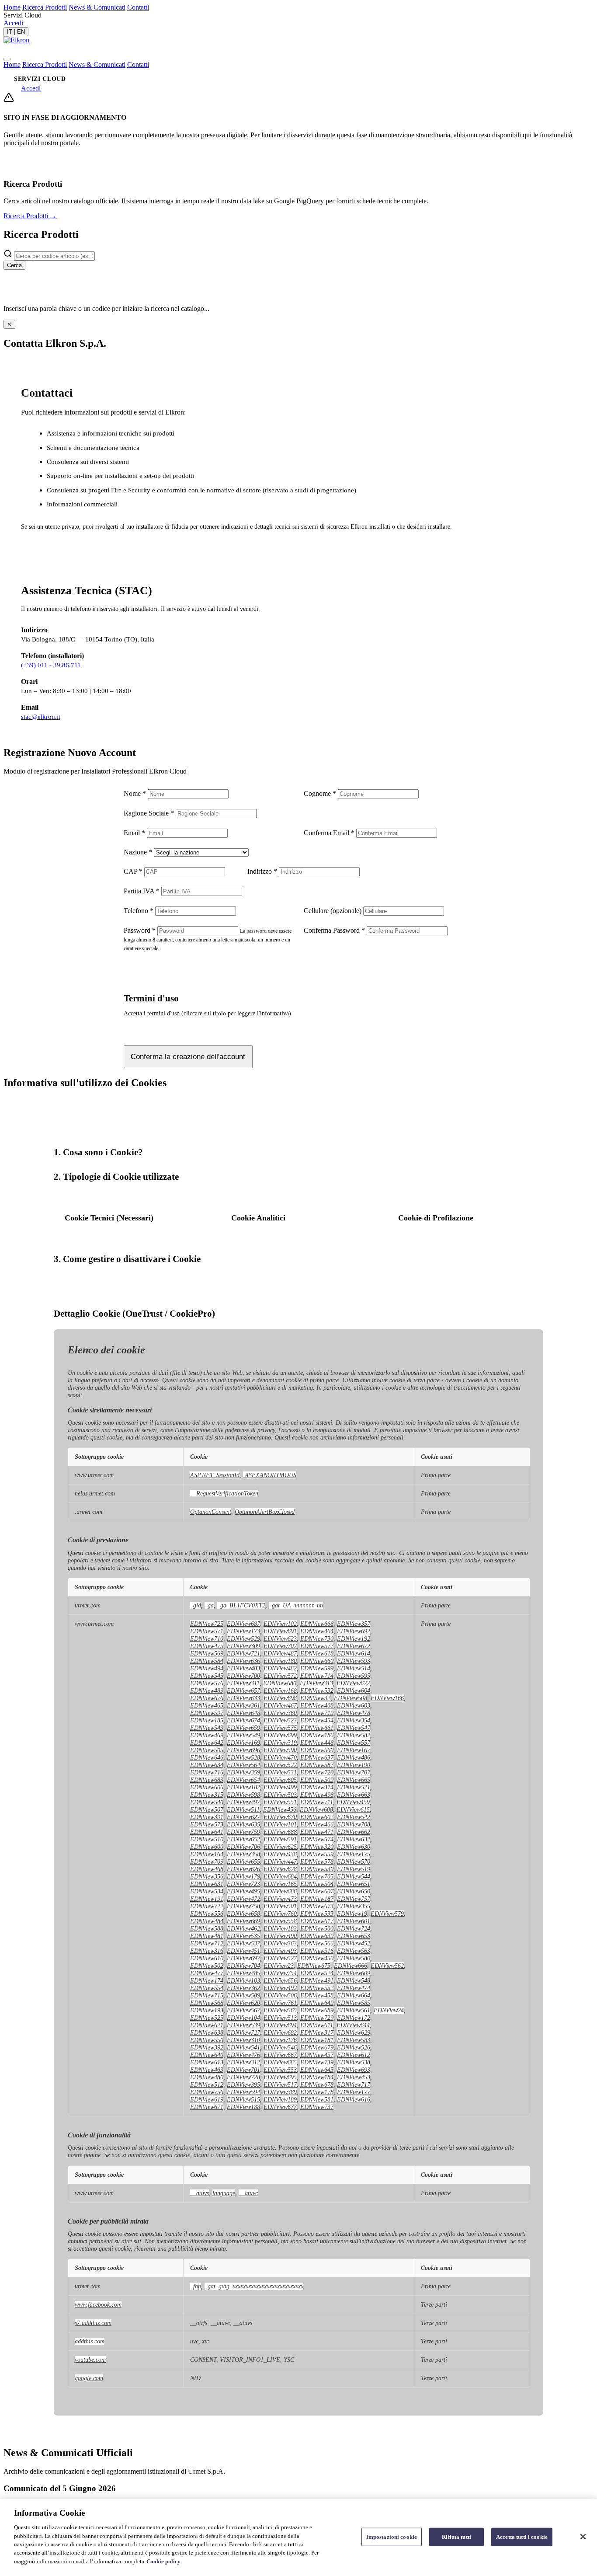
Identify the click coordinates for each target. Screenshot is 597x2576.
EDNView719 (317, 1713)
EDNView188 (243, 2107)
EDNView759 (243, 1832)
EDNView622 (353, 1683)
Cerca (14, 265)
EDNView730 (317, 1638)
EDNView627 (243, 1817)
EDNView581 (317, 2099)
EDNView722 (207, 1906)
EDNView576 (207, 1683)
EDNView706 (243, 1847)
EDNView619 (207, 2099)
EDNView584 (207, 1661)
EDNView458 (317, 1995)
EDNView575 (280, 1728)
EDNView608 (316, 1809)
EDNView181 (317, 2040)
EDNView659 (243, 1728)
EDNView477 (207, 1973)
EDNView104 (243, 2018)
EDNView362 (243, 1988)
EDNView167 (354, 1750)
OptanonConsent (211, 1512)
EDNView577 (317, 1646)
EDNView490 (280, 1936)
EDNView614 (354, 1653)
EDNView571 (207, 1631)
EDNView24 (389, 2010)
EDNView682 (280, 2032)
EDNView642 (207, 1743)
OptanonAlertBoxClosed (265, 1512)
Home (12, 7)
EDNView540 (207, 1802)
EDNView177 (354, 2092)
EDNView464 (317, 1631)
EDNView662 (354, 1832)
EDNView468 (207, 1869)
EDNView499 (280, 1787)
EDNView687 (243, 1624)
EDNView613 (207, 2062)
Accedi (13, 23)
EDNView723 (243, 1884)
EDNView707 (354, 1772)
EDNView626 (243, 1869)
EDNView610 (207, 1958)
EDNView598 (243, 1795)
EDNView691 (280, 1631)
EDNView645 (317, 2070)
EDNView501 (280, 1906)
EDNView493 (280, 1951)
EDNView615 (353, 1809)
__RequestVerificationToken (224, 1493)
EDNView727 (243, 2032)
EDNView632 (354, 1839)
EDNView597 (207, 1713)
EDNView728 (243, 2077)
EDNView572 (280, 1676)
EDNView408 (317, 1705)
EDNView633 (243, 1698)
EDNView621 (207, 2025)
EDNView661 (317, 1728)
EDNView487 (280, 1653)
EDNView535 (243, 1936)
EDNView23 (279, 1966)
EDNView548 (354, 1980)
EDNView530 (317, 1869)
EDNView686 (280, 1891)
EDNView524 (317, 1973)
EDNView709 (207, 1861)
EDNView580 (354, 1958)
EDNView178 (317, 2092)
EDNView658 (243, 1914)
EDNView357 (354, 1624)
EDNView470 (280, 1757)
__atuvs (200, 2193)
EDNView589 (243, 1995)
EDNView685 (280, 2062)
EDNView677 (280, 2107)
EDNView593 (354, 1661)
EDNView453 (354, 2077)
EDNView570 (354, 1861)
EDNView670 (280, 1817)
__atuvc (248, 2193)
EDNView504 (317, 1884)
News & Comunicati (97, 7)
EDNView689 (317, 2010)
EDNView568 (207, 2003)
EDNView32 (315, 1698)
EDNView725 (207, 1624)
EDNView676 (207, 1698)
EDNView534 (207, 1891)
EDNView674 (243, 1720)
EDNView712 (207, 1943)
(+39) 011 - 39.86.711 (51, 665)
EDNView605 (280, 1780)
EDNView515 (243, 2099)
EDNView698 (280, 1698)
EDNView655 (243, 1861)
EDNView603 (354, 1705)
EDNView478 (354, 1713)
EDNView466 (317, 1824)
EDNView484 (207, 1921)
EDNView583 (354, 2040)
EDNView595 (354, 1676)
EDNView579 (387, 1914)
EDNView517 (280, 2085)
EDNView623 (280, 1638)
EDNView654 (243, 1780)
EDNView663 (354, 1795)
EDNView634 (207, 1765)
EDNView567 (243, 2010)
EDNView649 (317, 2003)
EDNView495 (243, 1891)
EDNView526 (354, 2047)
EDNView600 (207, 1847)
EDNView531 (280, 1772)
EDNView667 (280, 2055)
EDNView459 (353, 1802)
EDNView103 (243, 1980)
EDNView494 (207, 1668)
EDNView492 (280, 1988)
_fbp (196, 2286)
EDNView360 (280, 1713)
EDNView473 (280, 1899)
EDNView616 (354, 2099)
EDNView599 (317, 1668)
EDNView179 (243, 1876)
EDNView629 (354, 2032)
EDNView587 (317, 1765)
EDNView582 (354, 1735)
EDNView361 (243, 1705)
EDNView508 (351, 1698)
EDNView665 (354, 1780)
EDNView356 (207, 1876)
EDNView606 (207, 1787)
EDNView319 (280, 1743)
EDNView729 (317, 2018)
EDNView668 (317, 1624)
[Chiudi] (583, 2537)
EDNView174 (207, 1980)
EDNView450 (317, 1958)
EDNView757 (354, 1899)
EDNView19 (352, 1914)
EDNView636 (243, 1661)
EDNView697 (243, 1958)
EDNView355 (354, 1906)
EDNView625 (280, 1847)
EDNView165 (280, 1884)
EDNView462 (243, 1928)
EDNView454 (317, 1720)
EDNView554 (207, 1988)
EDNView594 (243, 2092)
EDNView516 (317, 1951)
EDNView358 (243, 1854)
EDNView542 (354, 1817)
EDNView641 (207, 1832)
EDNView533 (317, 1914)
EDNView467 (280, 1705)
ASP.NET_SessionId (215, 1475)
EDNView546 (280, 2047)
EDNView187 (317, 1899)
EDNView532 (317, 1691)
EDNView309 (243, 1646)
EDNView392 (207, 2047)
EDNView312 (243, 2062)
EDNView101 (280, 1824)
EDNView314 (317, 1787)
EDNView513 (280, 2018)
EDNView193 (207, 2010)
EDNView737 (317, 2107)
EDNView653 (354, 1936)
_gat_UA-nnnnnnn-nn (296, 1605)
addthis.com (90, 2341)
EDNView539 (243, 2025)
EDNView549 (243, 1735)
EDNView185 (207, 1720)
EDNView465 (207, 1705)
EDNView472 (243, 1899)
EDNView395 (243, 2085)
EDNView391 (207, 1817)
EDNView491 (317, 1980)
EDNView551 (280, 1802)
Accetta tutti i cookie (522, 2537)
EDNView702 (280, 1646)
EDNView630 (354, 1847)
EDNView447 (280, 1861)
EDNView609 (354, 1973)
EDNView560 (317, 1750)
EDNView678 (317, 2085)
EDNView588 (207, 1928)
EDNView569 (207, 1653)
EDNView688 (280, 1832)
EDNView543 (207, 1728)
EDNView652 (243, 1839)
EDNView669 (243, 1921)
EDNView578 (317, 1861)
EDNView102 (280, 1624)
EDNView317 (317, 2032)
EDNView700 (243, 1676)
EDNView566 (317, 1943)
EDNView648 (243, 1713)
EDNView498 (317, 1795)
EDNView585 (354, 2003)
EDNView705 (317, 1876)
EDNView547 (354, 1728)
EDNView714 (317, 1676)
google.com (89, 2378)
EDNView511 (243, 1809)
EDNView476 (243, 2055)
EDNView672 (354, 1646)
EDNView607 (317, 1891)
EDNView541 (243, 2047)
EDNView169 (243, 1743)
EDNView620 (243, 2003)
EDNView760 (280, 1914)
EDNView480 (207, 2077)
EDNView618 (317, 1653)
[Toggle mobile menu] (7, 59)
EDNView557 (354, 1743)
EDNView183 (280, 1928)
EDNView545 (207, 1676)
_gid (196, 1605)
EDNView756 (207, 2092)
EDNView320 (317, 1847)
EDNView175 (354, 1854)
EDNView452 (354, 1943)
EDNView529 (243, 1638)
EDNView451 (243, 1951)
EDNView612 (354, 2055)
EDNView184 (317, 2077)
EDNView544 (354, 1876)
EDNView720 (317, 1772)
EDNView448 (317, 1743)
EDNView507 (207, 1809)
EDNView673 (317, 1906)
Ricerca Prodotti (45, 7)
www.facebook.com (98, 2304)
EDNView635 (243, 1824)
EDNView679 (317, 2047)
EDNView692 (354, 1631)
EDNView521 (354, 1787)
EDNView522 (280, 1765)
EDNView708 (354, 1824)
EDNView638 (207, 2032)
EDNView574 (317, 1839)
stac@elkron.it (41, 716)
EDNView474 (354, 1988)
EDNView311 (243, 1683)
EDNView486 (354, 1757)
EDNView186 (317, 1735)
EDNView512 (207, 2085)
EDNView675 (314, 1966)
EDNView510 (207, 1839)
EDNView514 (354, 1668)
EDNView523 (280, 1720)
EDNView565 (280, 2010)
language (224, 2193)
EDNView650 (354, 1891)
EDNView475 (207, 1646)
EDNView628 (280, 1869)
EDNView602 (317, 1817)
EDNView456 (280, 1809)
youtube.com (90, 2360)
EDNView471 (317, 1832)
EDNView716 (207, 1772)
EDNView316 (207, 1951)
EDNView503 (280, 1795)
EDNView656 (280, 1980)
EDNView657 (243, 1691)
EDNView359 (243, 1772)
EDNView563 (354, 1951)
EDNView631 (207, 1884)
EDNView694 (280, 2025)
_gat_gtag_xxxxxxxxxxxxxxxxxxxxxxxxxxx (254, 2286)
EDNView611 (317, 2025)
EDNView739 (317, 2062)
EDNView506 (280, 1995)
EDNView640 (207, 2055)
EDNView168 (280, 1691)
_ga (209, 1605)
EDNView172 (354, 2018)
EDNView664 (354, 1995)
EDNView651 (354, 1884)
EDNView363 (280, 1943)
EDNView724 (354, 1928)
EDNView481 (207, 1936)
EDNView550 (207, 2040)
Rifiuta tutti (456, 2537)
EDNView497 (243, 1802)
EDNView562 (387, 1966)
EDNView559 (317, 1854)
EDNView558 (280, 1921)
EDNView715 (207, 1995)
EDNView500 (317, 1928)
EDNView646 (207, 1757)
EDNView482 (280, 1668)
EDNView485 (243, 1973)
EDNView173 (243, 1631)
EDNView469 (207, 1735)
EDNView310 (243, 2040)
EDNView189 (280, 2099)
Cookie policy (163, 2561)
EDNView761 (280, 2003)
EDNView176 (280, 2040)
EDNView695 (280, 2077)
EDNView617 (317, 1921)
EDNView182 (243, 1787)
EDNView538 (354, 2062)
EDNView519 (354, 1869)
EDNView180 (280, 1661)
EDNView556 (207, 1914)
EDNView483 (243, 1668)
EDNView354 (354, 1720)
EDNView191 (207, 1899)
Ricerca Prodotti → (30, 216)
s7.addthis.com (93, 2323)
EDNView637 (317, 1757)
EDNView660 (317, 1661)
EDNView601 (354, 1921)
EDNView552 (317, 1988)
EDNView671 (207, 2107)
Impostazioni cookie (392, 2537)
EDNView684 (280, 1876)
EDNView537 (243, 1943)
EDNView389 (280, 2092)
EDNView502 (207, 1966)
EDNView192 (354, 1638)
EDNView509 (317, 1780)
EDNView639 (317, 1936)
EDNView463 (207, 2070)
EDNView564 (243, 1765)
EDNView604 (354, 1691)
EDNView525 (207, 2018)
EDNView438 (280, 1854)
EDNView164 (207, 1854)
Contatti (138, 7)
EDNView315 (207, 1795)
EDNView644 (353, 2025)
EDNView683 (207, 1780)
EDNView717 (354, 2085)
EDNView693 (354, 2070)
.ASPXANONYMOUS (270, 1475)
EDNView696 (243, 1750)
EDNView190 (354, 1765)
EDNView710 (207, 1638)
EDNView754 (280, 1973)
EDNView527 (280, 1958)
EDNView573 (207, 1824)
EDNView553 (280, 2070)
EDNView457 (317, 2055)
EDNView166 (387, 1698)
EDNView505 (207, 1750)
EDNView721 (243, 1653)
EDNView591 (280, 1839)
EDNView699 (280, 1735)
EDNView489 (207, 1691)
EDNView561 (354, 2010)
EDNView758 (243, 1906)
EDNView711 (317, 1802)
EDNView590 (280, 1750)
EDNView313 (316, 1683)
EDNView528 (243, 1757)
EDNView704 (243, 1966)
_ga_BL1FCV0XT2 (241, 1605)
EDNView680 (280, 1683)
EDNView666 (351, 1966)
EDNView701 (243, 2070)
